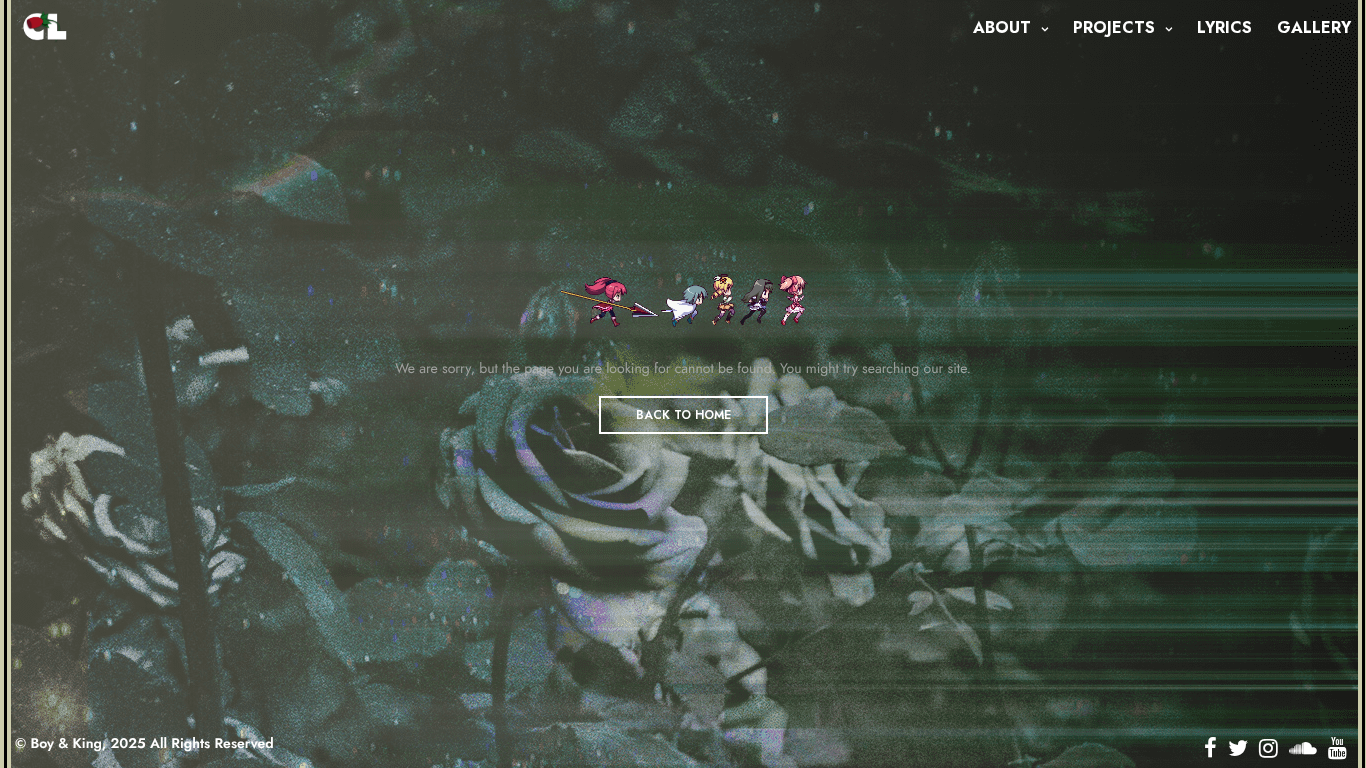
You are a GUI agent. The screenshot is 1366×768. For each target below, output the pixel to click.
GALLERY (1314, 27)
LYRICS (1224, 27)
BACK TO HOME (683, 415)
